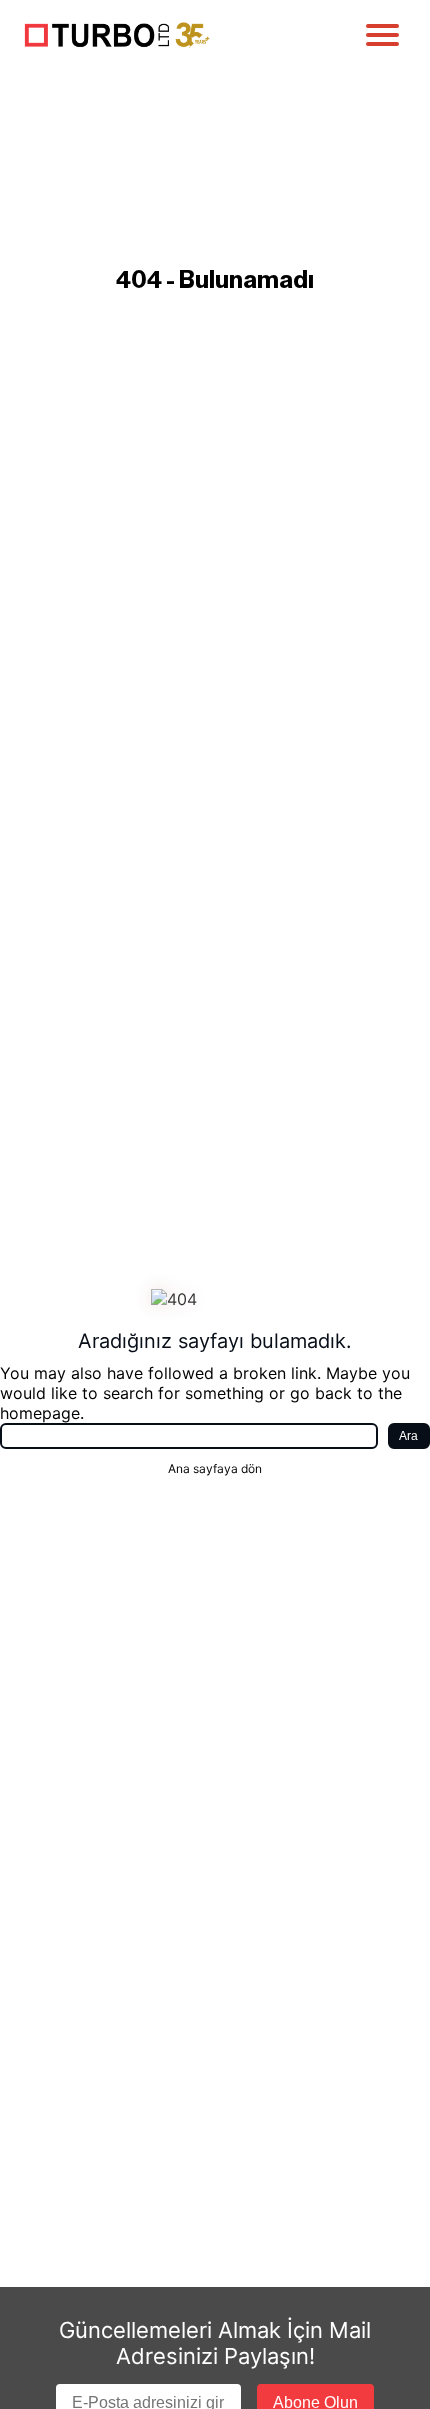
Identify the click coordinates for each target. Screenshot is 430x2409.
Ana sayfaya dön (215, 1468)
